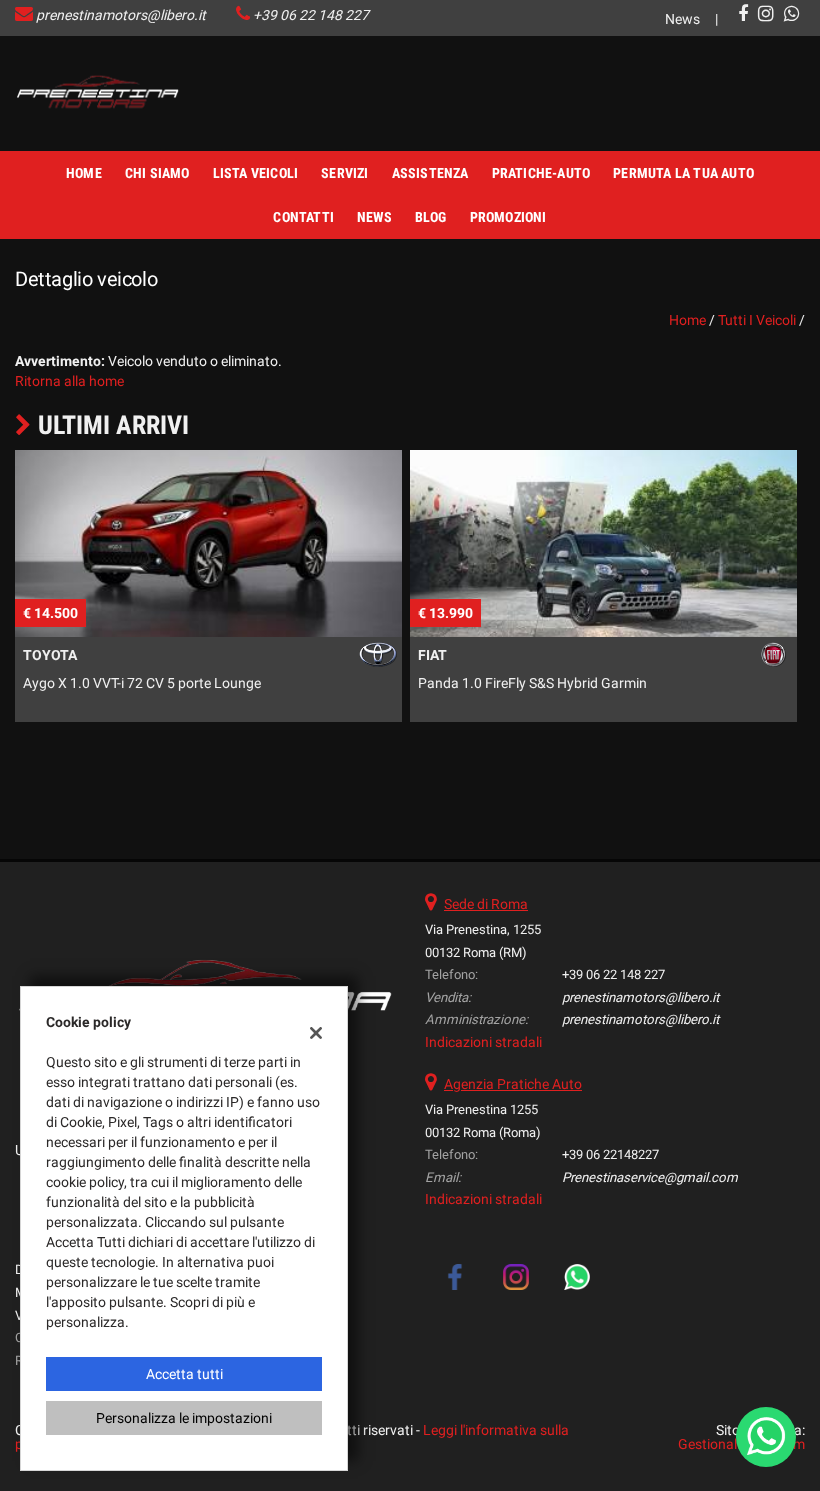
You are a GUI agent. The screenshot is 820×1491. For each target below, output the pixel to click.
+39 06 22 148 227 (311, 15)
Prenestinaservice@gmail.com (650, 1177)
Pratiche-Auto (541, 173)
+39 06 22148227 (610, 1154)
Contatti (303, 217)
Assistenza (430, 173)
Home (84, 173)
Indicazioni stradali (483, 1042)
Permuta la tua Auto (683, 173)
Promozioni (508, 217)
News (682, 19)
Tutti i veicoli (757, 320)
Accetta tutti (184, 1374)
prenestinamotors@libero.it (121, 15)
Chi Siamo (157, 173)
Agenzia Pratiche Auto (513, 1084)
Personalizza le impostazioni (184, 1418)
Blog (431, 217)
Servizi (344, 173)
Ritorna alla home (69, 381)
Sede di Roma (486, 904)
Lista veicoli (256, 173)
